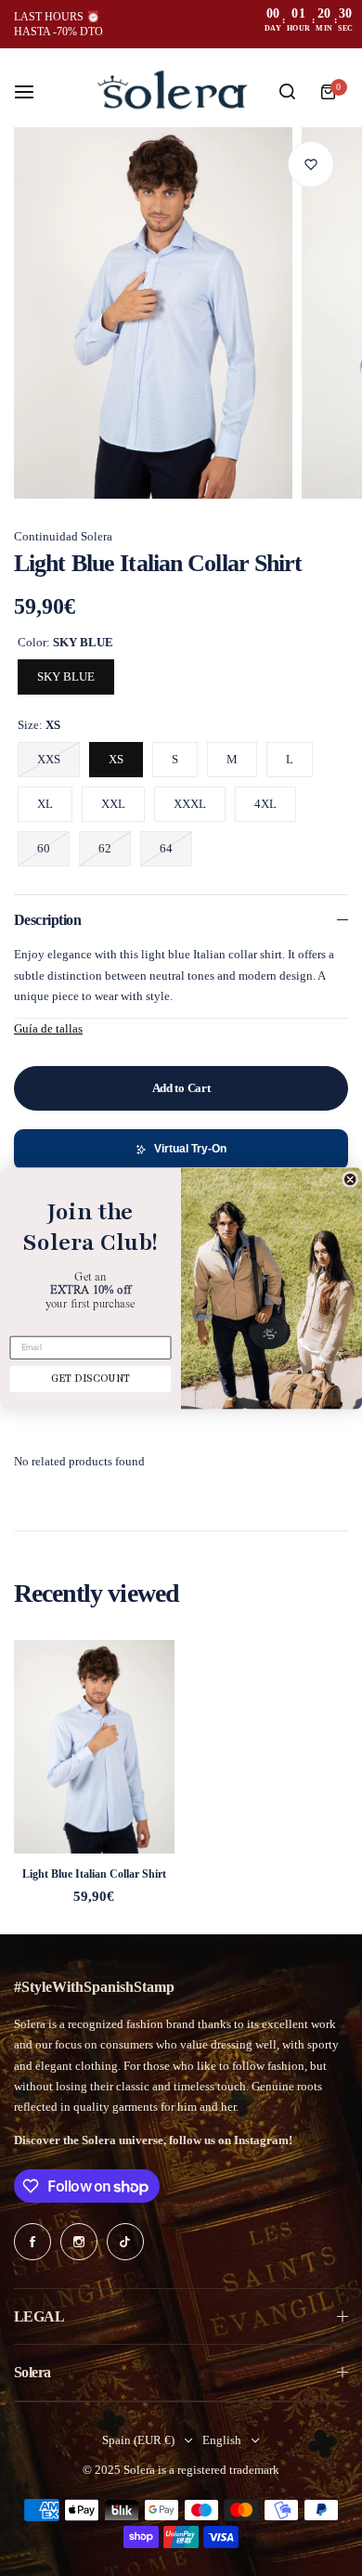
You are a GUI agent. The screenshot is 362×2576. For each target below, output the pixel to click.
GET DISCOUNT (91, 1379)
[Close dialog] (350, 1179)
